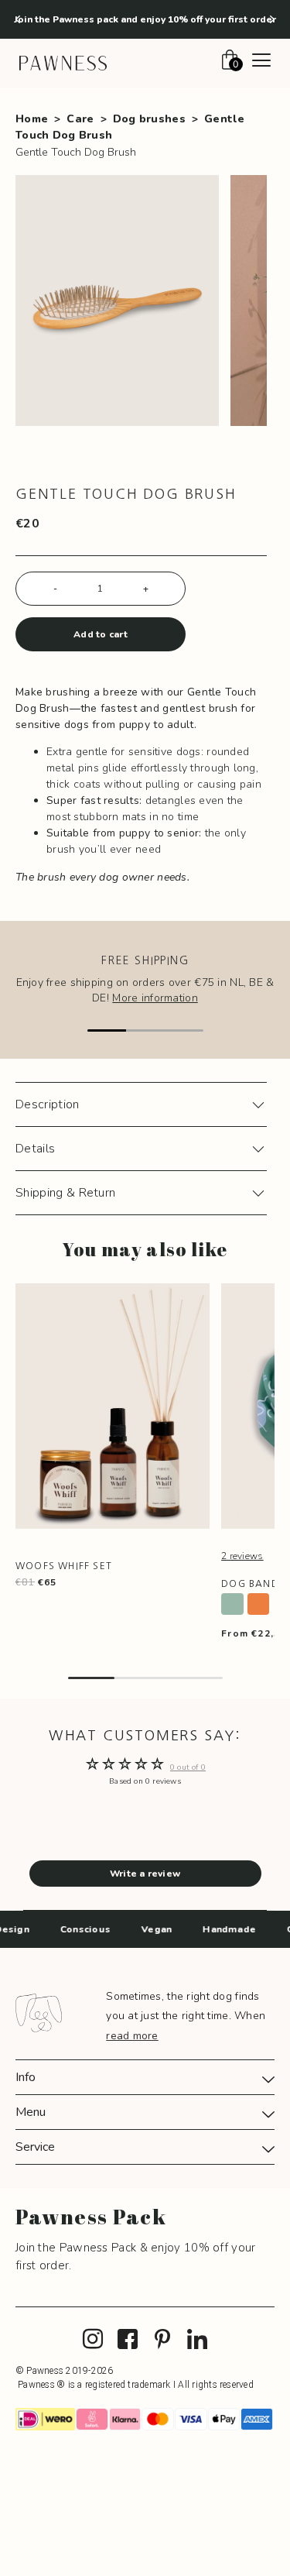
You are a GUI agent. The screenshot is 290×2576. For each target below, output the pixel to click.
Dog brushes (149, 119)
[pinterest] (162, 2340)
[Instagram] (93, 2340)
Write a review (145, 1874)
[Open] (261, 62)
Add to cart (101, 634)
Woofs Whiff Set (64, 1566)
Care (80, 119)
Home (32, 119)
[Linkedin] (197, 2340)
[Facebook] (128, 2340)
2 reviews (242, 1556)
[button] (18, 19)
